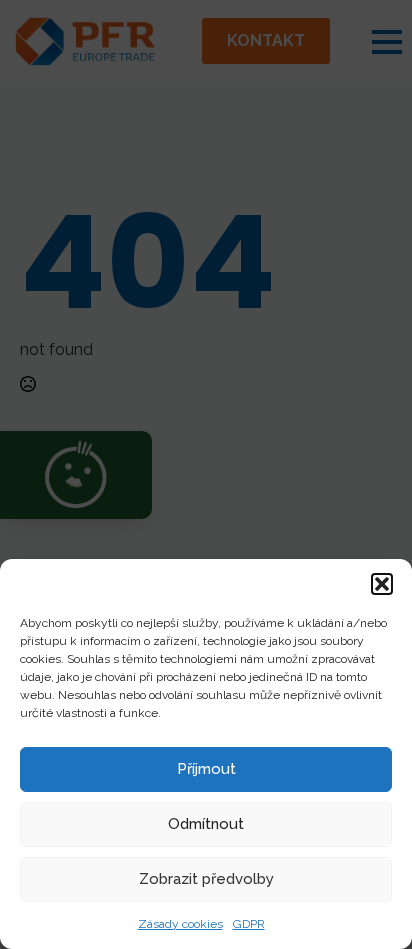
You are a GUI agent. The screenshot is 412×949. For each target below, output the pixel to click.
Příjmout (206, 769)
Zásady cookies (180, 924)
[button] (382, 584)
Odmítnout (206, 824)
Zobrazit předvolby (206, 879)
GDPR (249, 924)
